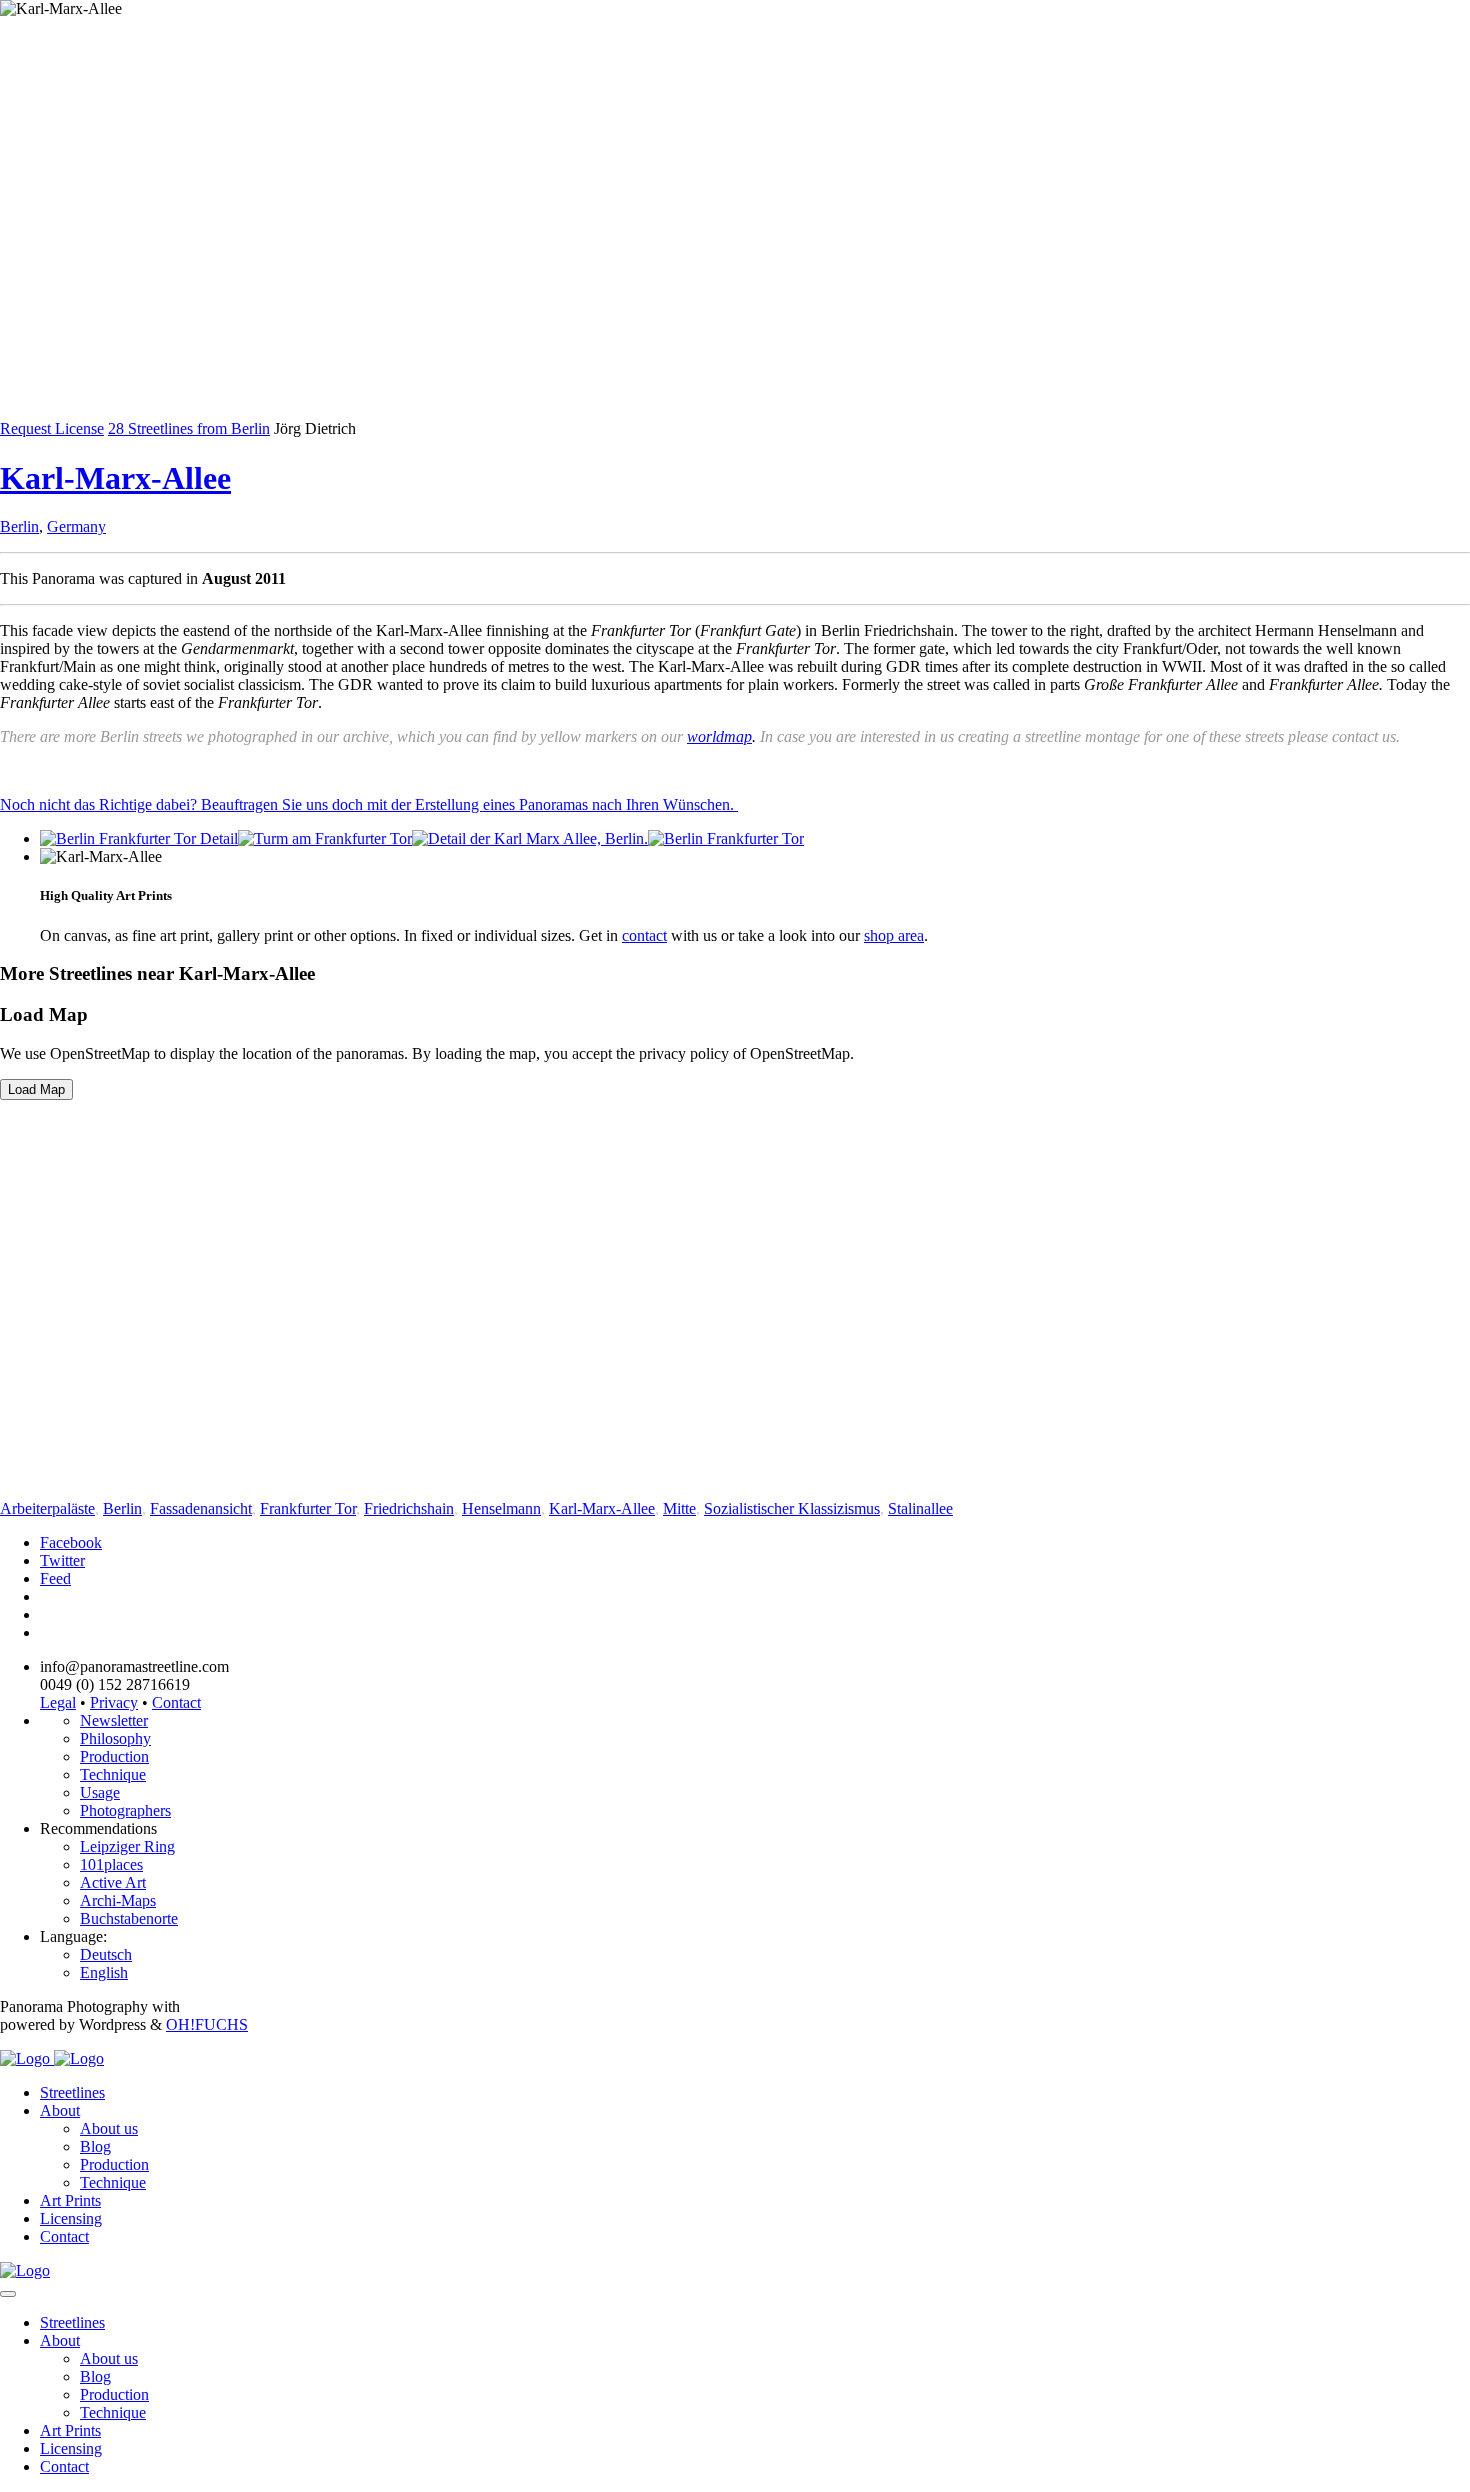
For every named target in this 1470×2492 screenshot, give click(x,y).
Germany (76, 526)
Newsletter (114, 1720)
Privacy (114, 1702)
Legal (58, 1702)
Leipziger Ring (127, 1846)
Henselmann (501, 1508)
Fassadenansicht (201, 1508)
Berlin (19, 526)
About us (109, 2128)
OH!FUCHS (207, 2024)
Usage (100, 1792)
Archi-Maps (118, 1900)
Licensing (71, 2218)
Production (114, 1756)
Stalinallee (920, 1508)
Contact (176, 1702)
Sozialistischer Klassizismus (792, 1508)
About (60, 2110)
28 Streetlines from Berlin (189, 428)
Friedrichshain (409, 1508)
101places (111, 1864)
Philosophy (115, 1738)
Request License (52, 428)
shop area (894, 935)
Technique (113, 1774)
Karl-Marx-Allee (115, 478)
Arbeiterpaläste (47, 1508)
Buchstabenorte (129, 1918)
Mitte (679, 1508)
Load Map (36, 1089)
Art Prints (70, 2200)
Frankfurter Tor (308, 1508)
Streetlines (72, 2092)
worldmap (719, 736)
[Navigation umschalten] (8, 2294)
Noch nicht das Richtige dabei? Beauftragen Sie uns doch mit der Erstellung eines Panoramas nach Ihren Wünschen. (369, 804)
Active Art (113, 1882)
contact (644, 935)
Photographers (125, 1810)
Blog (95, 2146)
